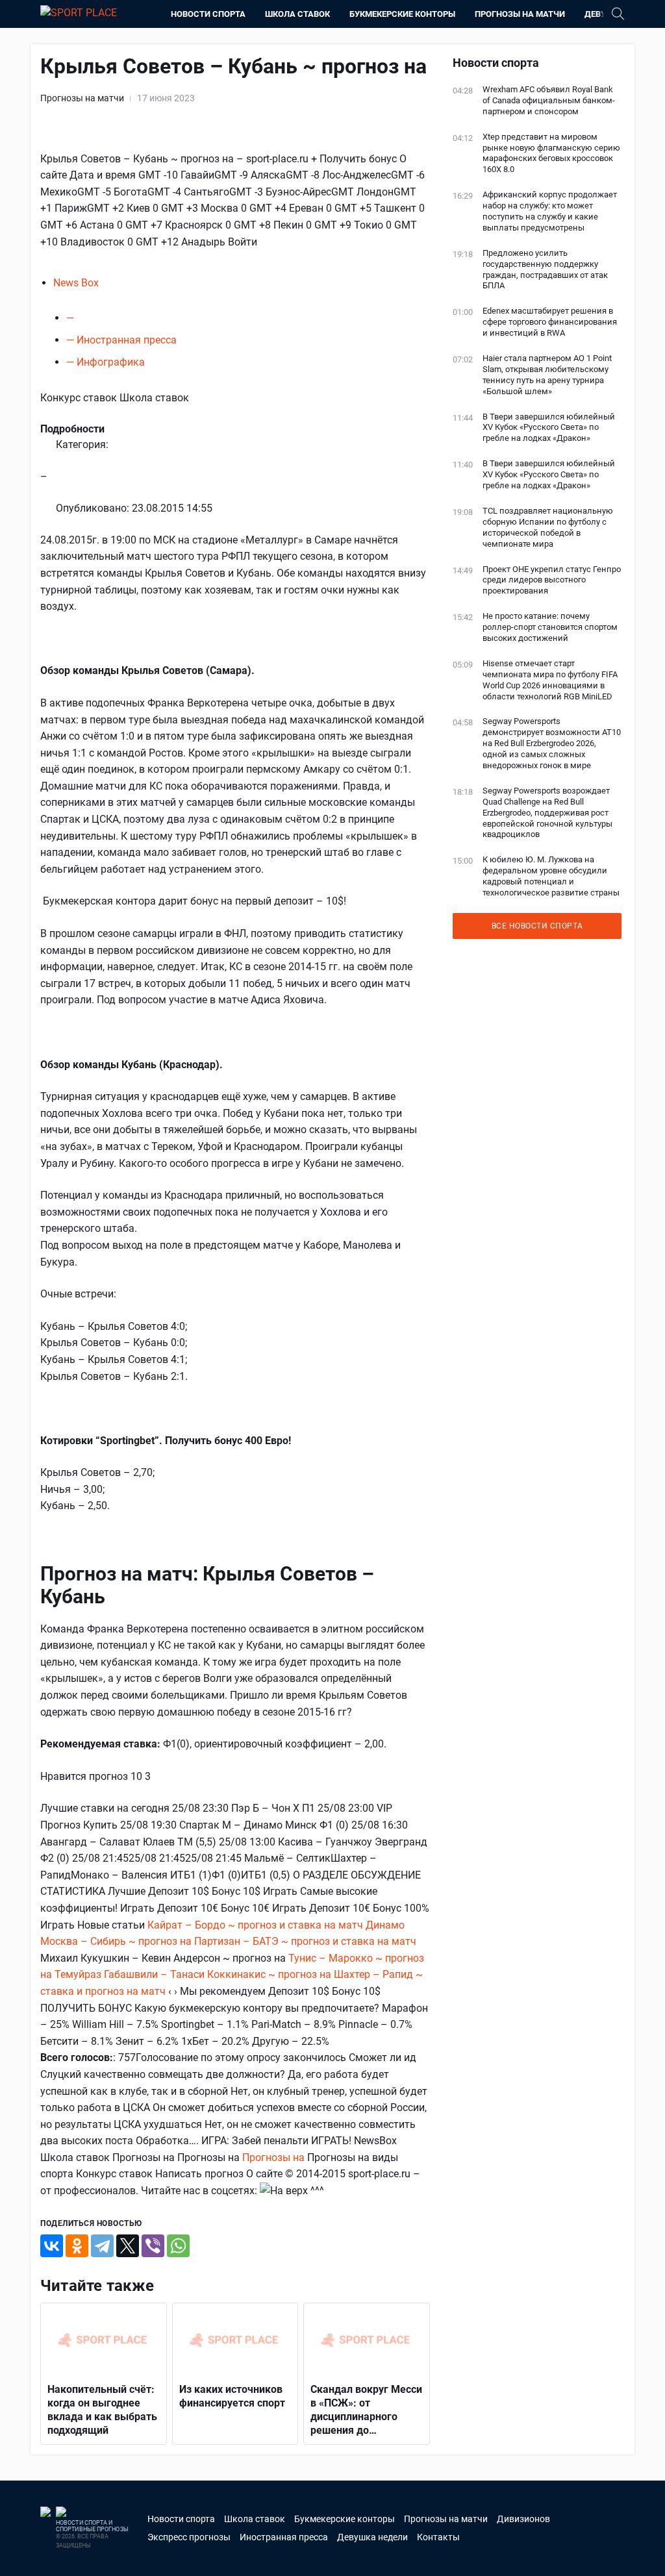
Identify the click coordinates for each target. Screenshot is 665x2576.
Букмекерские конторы (402, 14)
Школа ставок (297, 14)
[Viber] (153, 2246)
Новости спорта (208, 14)
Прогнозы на (275, 2157)
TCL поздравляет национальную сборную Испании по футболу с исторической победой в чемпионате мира (548, 527)
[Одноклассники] (77, 2246)
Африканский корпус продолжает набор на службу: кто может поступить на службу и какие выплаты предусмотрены (550, 211)
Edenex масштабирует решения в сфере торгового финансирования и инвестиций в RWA (550, 322)
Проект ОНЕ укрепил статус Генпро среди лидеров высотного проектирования (552, 580)
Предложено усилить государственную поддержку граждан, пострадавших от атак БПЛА (545, 269)
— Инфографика (106, 362)
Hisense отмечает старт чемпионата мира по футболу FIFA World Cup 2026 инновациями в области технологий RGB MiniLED (550, 680)
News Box (76, 283)
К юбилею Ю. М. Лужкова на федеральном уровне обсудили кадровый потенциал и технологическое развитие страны (551, 876)
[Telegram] (102, 2246)
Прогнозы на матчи (520, 14)
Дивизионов (523, 2519)
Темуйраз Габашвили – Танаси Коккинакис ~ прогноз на (194, 1974)
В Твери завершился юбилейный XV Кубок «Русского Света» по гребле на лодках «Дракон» (549, 428)
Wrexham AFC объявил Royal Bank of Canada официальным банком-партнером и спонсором (549, 100)
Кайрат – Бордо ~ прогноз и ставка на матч (255, 1925)
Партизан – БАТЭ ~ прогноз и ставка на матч (305, 1941)
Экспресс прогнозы (189, 2537)
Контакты (438, 2537)
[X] (128, 2246)
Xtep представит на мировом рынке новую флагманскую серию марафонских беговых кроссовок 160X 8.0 (551, 153)
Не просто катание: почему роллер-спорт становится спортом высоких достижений (550, 627)
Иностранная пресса (284, 2537)
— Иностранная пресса (121, 340)
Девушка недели (372, 2537)
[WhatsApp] (178, 2246)
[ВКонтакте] (52, 2246)
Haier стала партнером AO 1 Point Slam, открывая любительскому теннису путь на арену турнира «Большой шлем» (547, 375)
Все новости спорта (537, 926)
